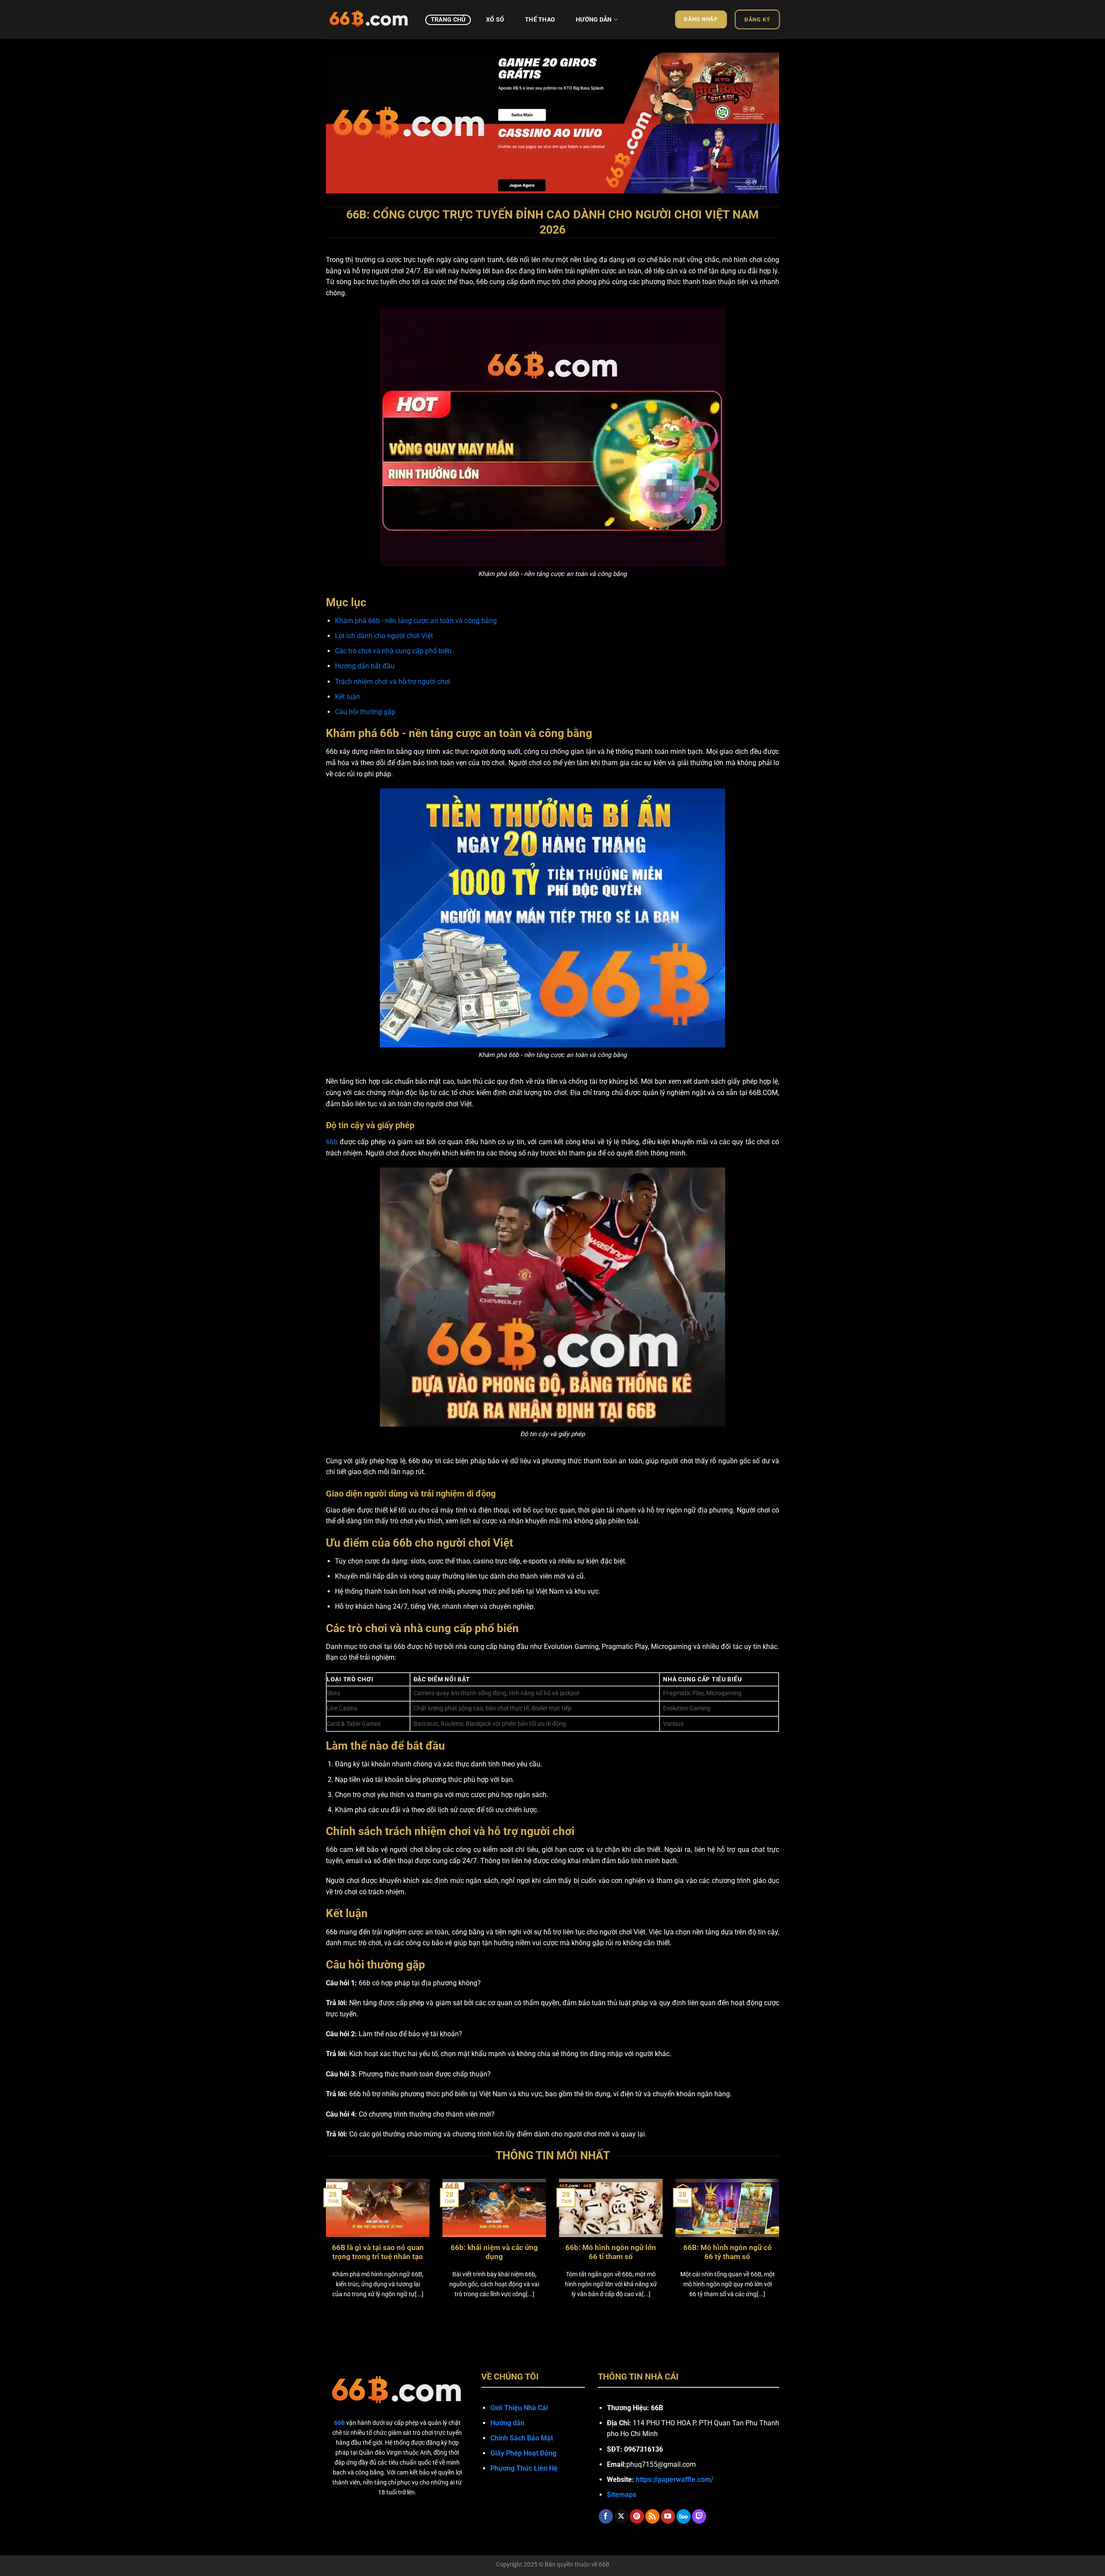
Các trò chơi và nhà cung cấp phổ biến (393, 651)
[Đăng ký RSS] (652, 2516)
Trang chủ (448, 20)
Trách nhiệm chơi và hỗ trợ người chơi (393, 682)
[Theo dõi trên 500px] (684, 2516)
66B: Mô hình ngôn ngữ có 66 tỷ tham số (728, 2252)
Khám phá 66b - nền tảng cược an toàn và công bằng (416, 621)
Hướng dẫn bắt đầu (365, 666)
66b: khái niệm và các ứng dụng (494, 2252)
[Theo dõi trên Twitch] (699, 2516)
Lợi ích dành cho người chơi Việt (384, 636)
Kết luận (347, 697)
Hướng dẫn (594, 20)
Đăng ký (758, 19)
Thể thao (540, 20)
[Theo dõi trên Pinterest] (637, 2516)
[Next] (759, 118)
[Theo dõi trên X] (621, 2516)
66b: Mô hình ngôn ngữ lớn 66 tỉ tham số (611, 2252)
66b (332, 1142)
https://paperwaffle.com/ (675, 2479)
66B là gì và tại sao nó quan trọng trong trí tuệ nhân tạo (378, 2252)
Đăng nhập (701, 19)
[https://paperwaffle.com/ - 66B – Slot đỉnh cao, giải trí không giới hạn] (369, 19)
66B (604, 2565)
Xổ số (495, 20)
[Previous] (346, 118)
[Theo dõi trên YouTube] (668, 2516)
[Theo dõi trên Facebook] (606, 2516)
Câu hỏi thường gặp (365, 712)
